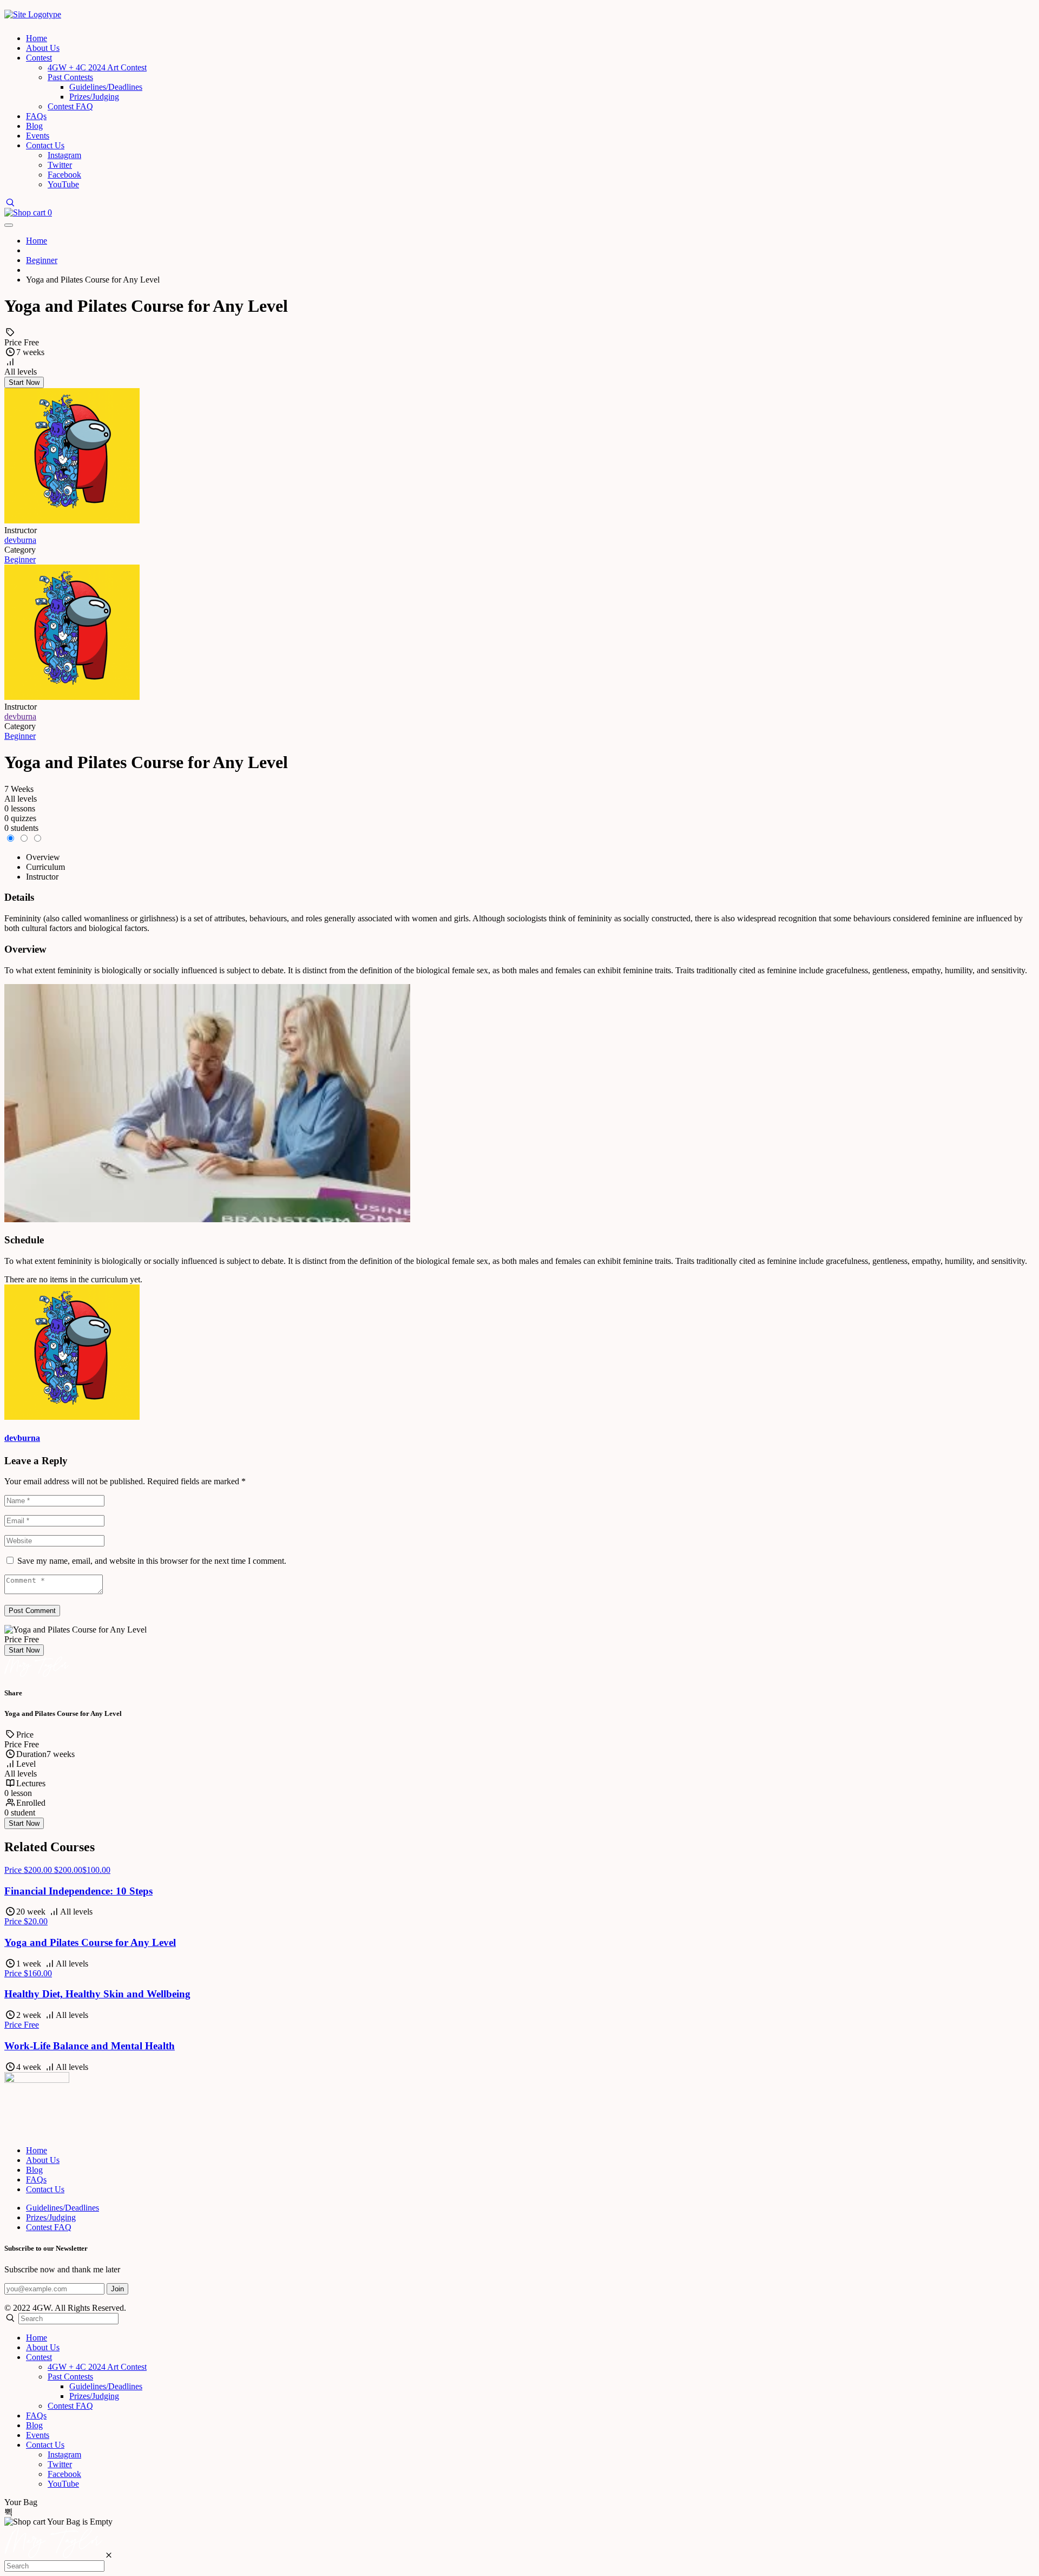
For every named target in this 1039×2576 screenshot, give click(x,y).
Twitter (60, 165)
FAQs (36, 116)
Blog (34, 126)
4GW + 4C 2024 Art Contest (97, 67)
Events (38, 136)
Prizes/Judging (94, 97)
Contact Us (45, 145)
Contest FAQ (70, 106)
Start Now (24, 382)
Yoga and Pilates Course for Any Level (90, 1942)
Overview (43, 857)
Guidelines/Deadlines (106, 87)
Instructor (21, 707)
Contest (39, 58)
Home (37, 38)
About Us (43, 48)
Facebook (64, 175)
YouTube (63, 184)
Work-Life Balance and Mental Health (90, 2046)
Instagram (64, 155)
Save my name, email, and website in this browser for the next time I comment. (152, 1561)
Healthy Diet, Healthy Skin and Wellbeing (97, 1994)
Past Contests (70, 77)
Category (20, 550)
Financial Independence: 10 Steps (78, 1891)
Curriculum (45, 867)
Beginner (20, 559)
